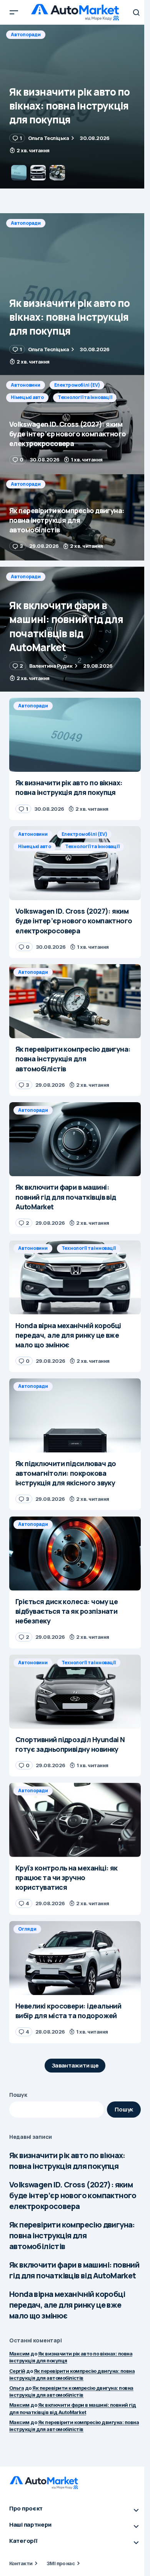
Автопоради (26, 223)
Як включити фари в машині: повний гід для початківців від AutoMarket (74, 2270)
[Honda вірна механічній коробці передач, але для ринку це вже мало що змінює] (75, 1277)
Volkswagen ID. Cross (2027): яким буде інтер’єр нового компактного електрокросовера (73, 2195)
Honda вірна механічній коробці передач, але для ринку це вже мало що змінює (67, 2305)
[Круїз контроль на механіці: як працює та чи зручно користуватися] (75, 1820)
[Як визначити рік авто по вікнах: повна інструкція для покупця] (75, 294)
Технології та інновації (85, 47)
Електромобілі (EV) (77, 35)
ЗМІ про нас (61, 2563)
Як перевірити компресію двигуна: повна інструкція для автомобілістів (72, 2235)
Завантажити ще (75, 2065)
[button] (14, 12)
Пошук (18, 2095)
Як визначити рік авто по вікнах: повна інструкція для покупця (67, 2161)
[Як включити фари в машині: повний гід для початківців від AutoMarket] (75, 629)
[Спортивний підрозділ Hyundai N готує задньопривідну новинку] (75, 1692)
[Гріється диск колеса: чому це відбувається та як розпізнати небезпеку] (75, 1553)
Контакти (21, 2563)
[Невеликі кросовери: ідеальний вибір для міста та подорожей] (75, 1958)
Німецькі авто (27, 47)
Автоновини (26, 35)
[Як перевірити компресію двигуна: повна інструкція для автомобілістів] (75, 517)
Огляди (27, 1929)
